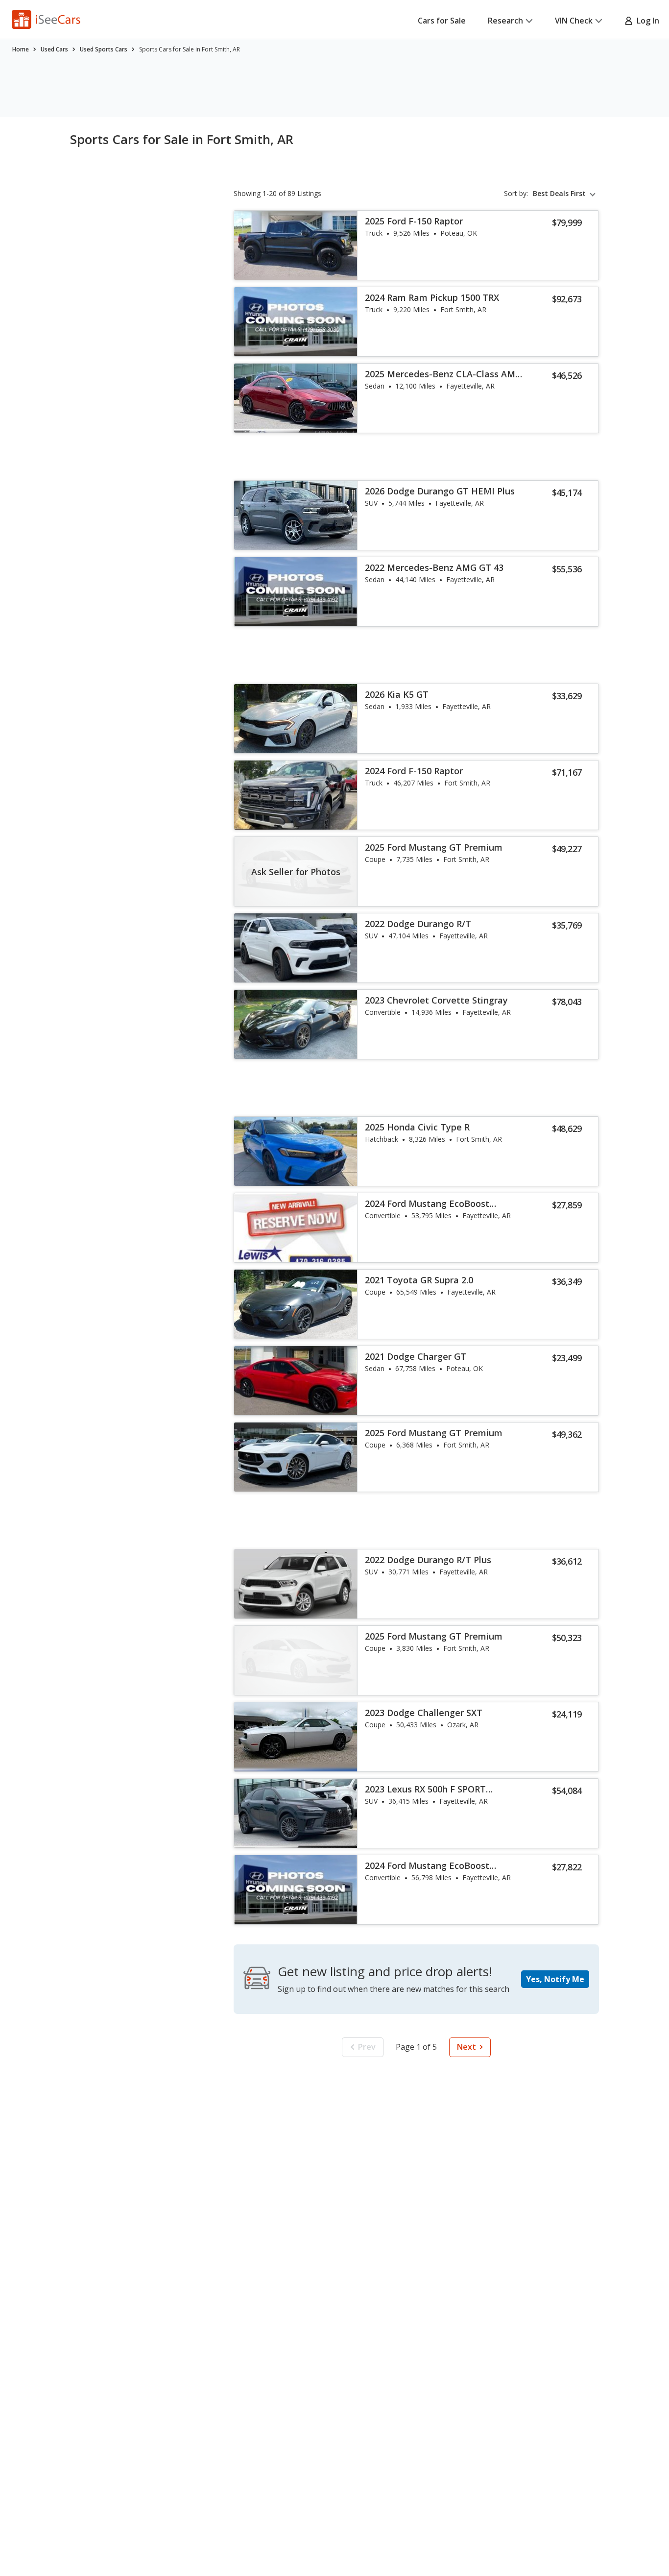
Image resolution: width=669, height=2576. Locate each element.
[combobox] (566, 194)
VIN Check (574, 21)
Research (505, 21)
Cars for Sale (442, 21)
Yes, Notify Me (555, 1979)
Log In (646, 21)
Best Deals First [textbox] (559, 194)
